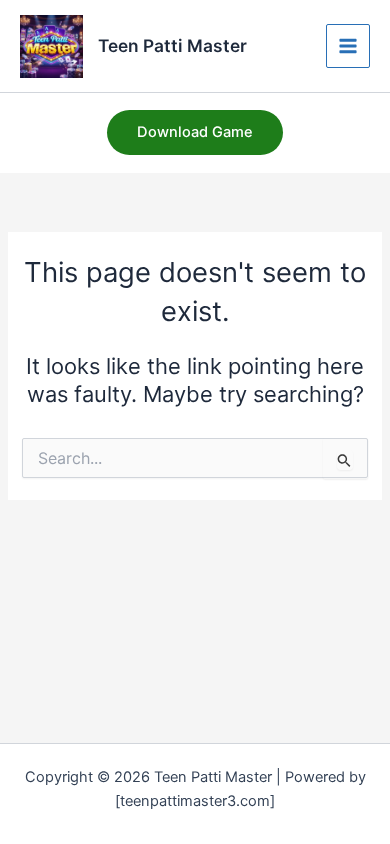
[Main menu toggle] (348, 46)
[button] (195, 132)
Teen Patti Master (172, 45)
